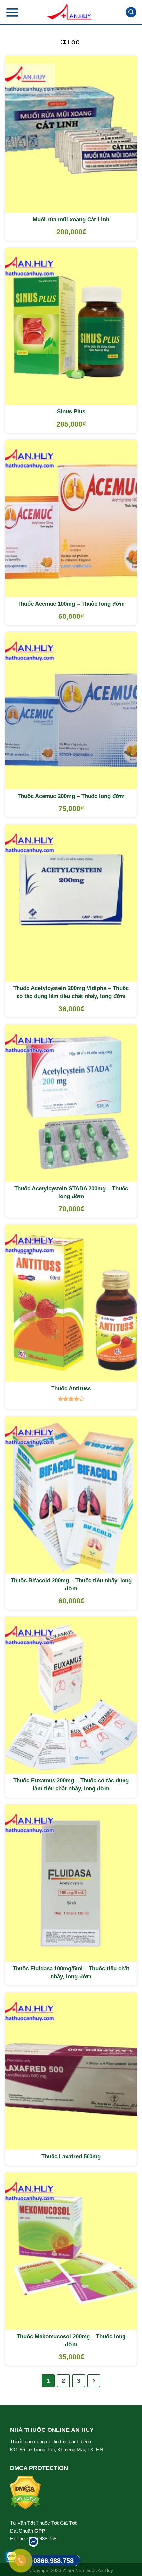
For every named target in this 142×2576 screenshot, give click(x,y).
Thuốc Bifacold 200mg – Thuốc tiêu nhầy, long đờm (71, 1584)
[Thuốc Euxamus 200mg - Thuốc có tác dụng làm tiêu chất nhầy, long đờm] (71, 1695)
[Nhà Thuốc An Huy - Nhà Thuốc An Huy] (71, 12)
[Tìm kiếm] (131, 12)
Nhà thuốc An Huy (94, 2570)
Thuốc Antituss (71, 1389)
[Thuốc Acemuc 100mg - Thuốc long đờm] (71, 519)
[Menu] (12, 12)
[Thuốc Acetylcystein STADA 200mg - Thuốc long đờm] (71, 1103)
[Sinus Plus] (71, 326)
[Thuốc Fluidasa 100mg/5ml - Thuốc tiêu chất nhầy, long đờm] (71, 1883)
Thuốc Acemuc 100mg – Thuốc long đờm (71, 604)
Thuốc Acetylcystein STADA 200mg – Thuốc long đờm (71, 1192)
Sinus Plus (71, 412)
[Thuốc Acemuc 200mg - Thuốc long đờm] (71, 711)
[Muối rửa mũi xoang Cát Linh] (71, 134)
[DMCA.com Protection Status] (25, 2492)
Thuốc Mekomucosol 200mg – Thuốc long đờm (71, 2340)
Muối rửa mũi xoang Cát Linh (71, 219)
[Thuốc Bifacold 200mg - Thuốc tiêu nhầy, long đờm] (71, 1495)
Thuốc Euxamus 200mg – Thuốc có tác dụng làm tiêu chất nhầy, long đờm (71, 1785)
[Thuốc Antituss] (71, 1303)
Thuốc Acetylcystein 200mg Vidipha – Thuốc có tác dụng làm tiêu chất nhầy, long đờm (71, 992)
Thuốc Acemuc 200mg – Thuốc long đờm (71, 796)
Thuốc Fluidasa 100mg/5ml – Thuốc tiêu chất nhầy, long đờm (71, 1972)
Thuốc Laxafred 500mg (71, 2156)
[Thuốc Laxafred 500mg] (71, 2071)
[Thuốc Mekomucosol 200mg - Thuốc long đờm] (71, 2251)
